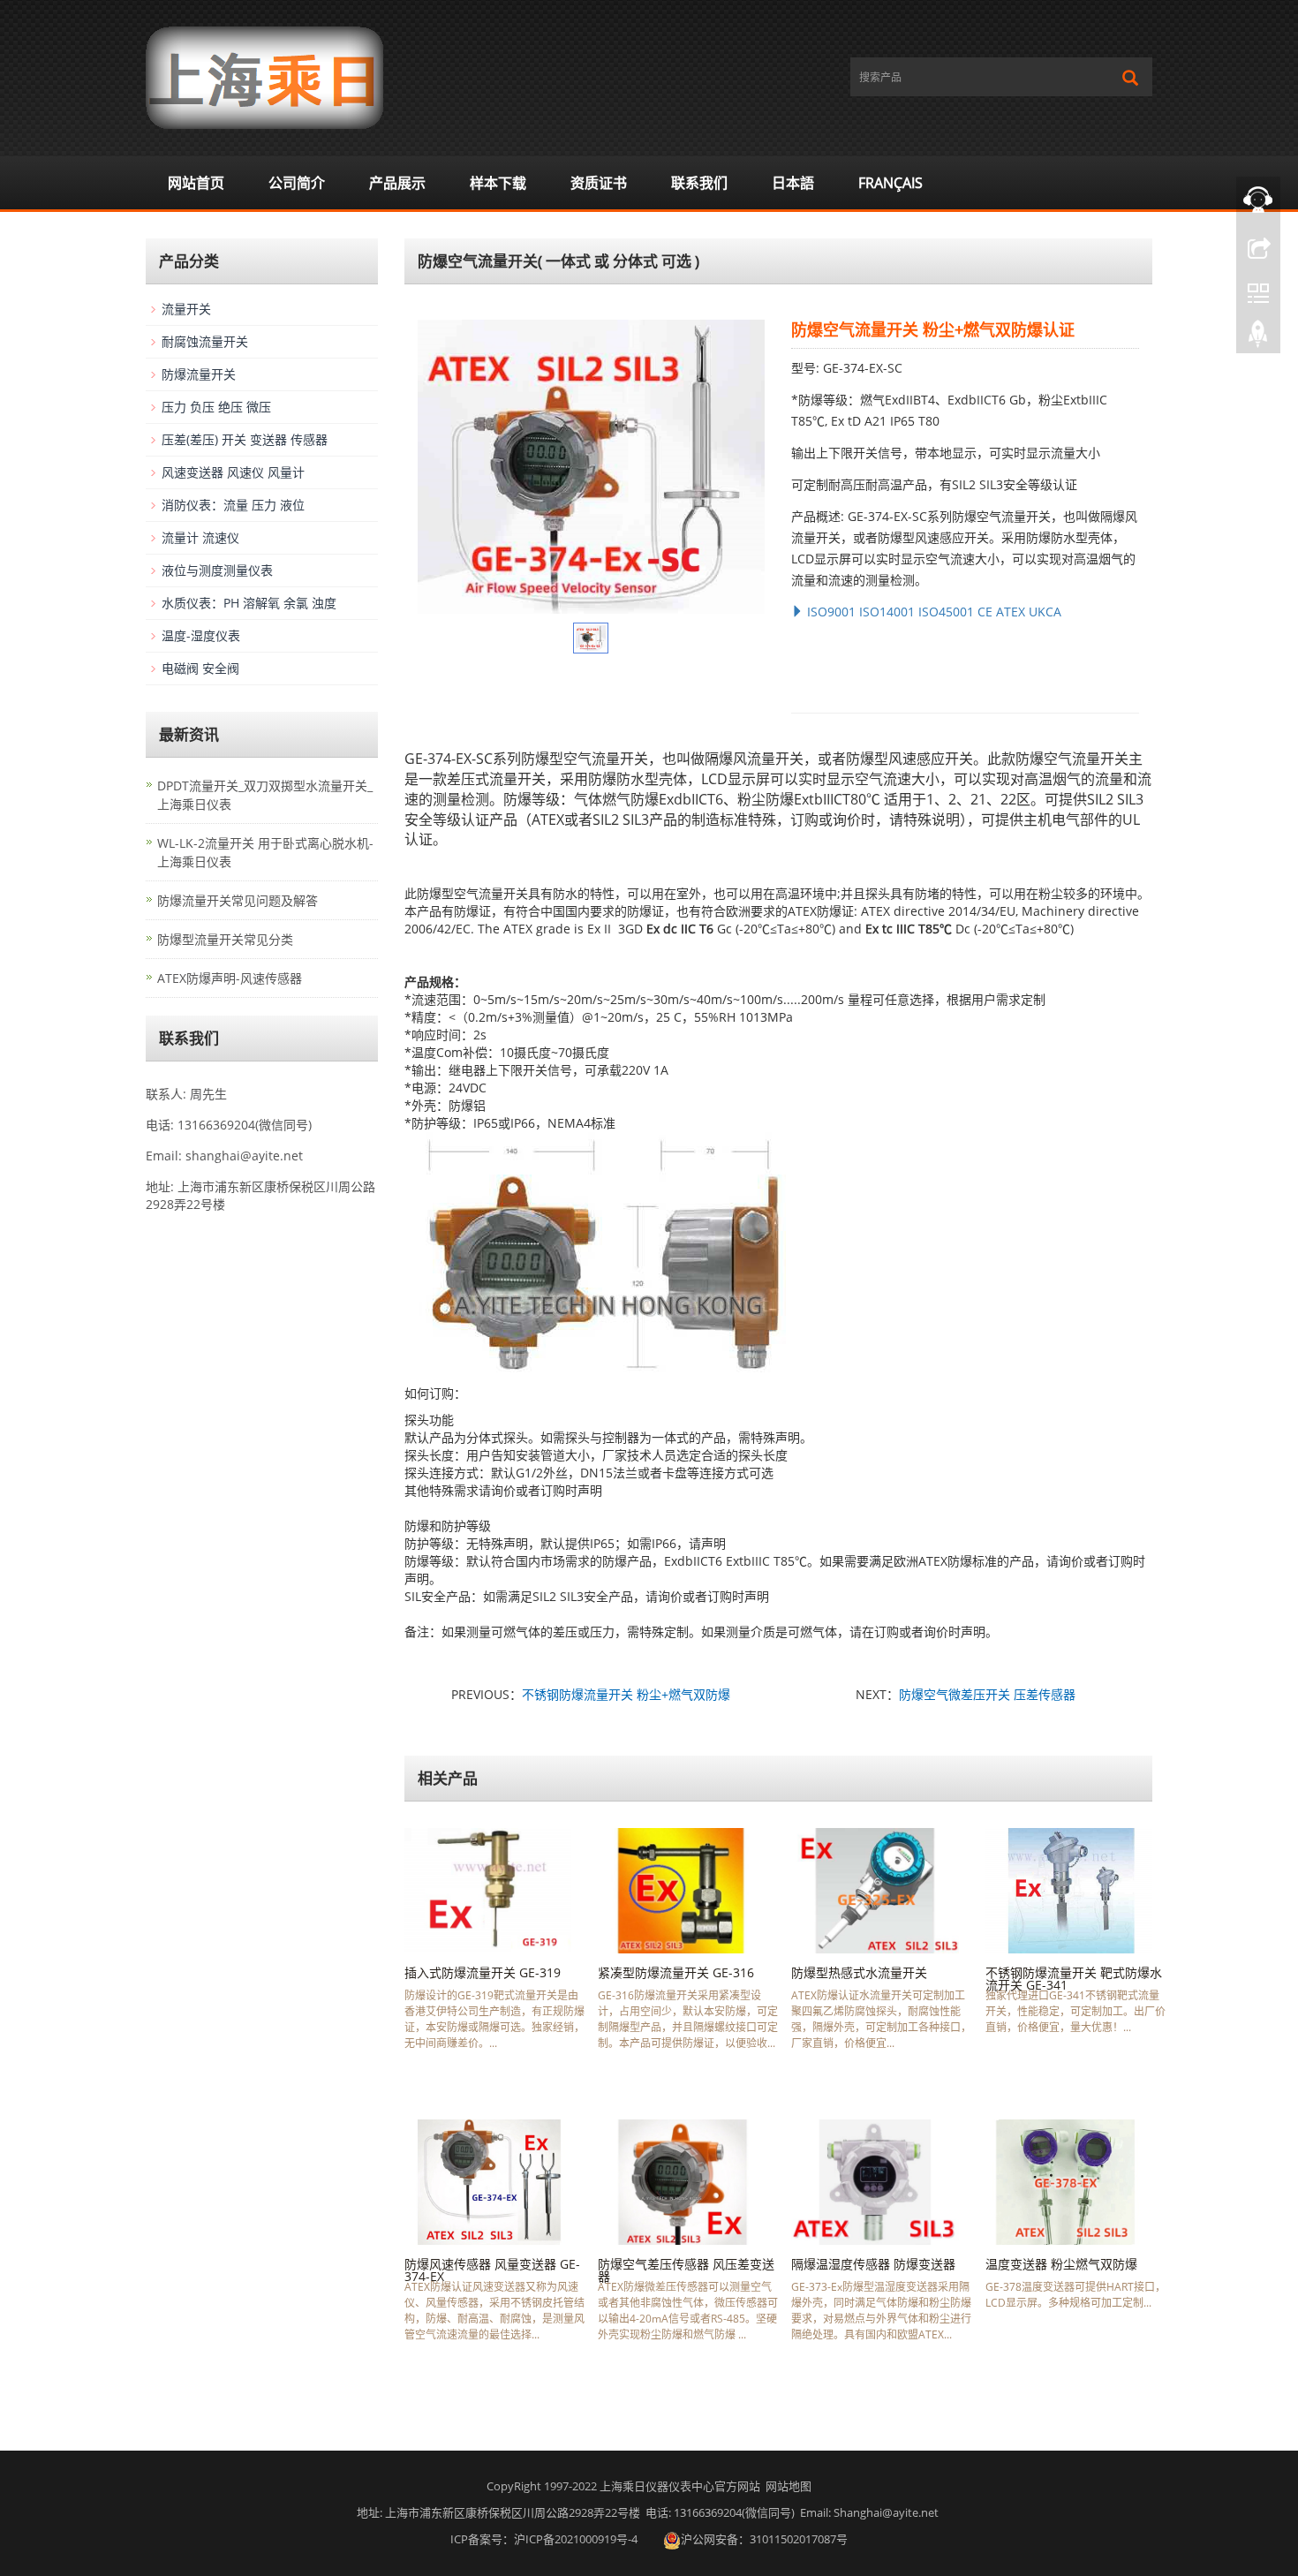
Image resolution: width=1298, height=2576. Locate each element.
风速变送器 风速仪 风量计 (233, 472)
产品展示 (397, 183)
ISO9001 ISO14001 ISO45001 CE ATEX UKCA (932, 612)
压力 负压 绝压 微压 (216, 407)
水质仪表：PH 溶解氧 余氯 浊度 (249, 603)
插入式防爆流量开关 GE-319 (483, 1972)
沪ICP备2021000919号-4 (576, 2539)
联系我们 (699, 183)
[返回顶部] (1258, 338)
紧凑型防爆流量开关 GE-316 (676, 1972)
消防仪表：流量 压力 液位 (233, 505)
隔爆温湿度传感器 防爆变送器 (873, 2264)
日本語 (793, 183)
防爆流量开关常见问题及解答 (238, 900)
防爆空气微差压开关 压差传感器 (987, 1694)
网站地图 (789, 2486)
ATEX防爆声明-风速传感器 (230, 978)
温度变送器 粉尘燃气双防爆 (1061, 2264)
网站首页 (196, 183)
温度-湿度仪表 (201, 635)
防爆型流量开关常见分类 (225, 939)
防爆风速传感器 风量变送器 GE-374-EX (492, 2270)
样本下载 (498, 183)
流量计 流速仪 (200, 537)
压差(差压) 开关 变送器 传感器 (245, 439)
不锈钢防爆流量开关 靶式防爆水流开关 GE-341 (1074, 1979)
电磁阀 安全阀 (200, 668)
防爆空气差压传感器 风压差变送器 (686, 2270)
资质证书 (599, 183)
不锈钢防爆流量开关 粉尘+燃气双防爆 (626, 1694)
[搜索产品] (1130, 78)
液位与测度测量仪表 (217, 570)
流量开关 (186, 309)
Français (890, 183)
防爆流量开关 (199, 374)
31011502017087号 (799, 2539)
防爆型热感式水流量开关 (859, 1972)
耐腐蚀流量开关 (205, 341)
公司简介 (297, 183)
